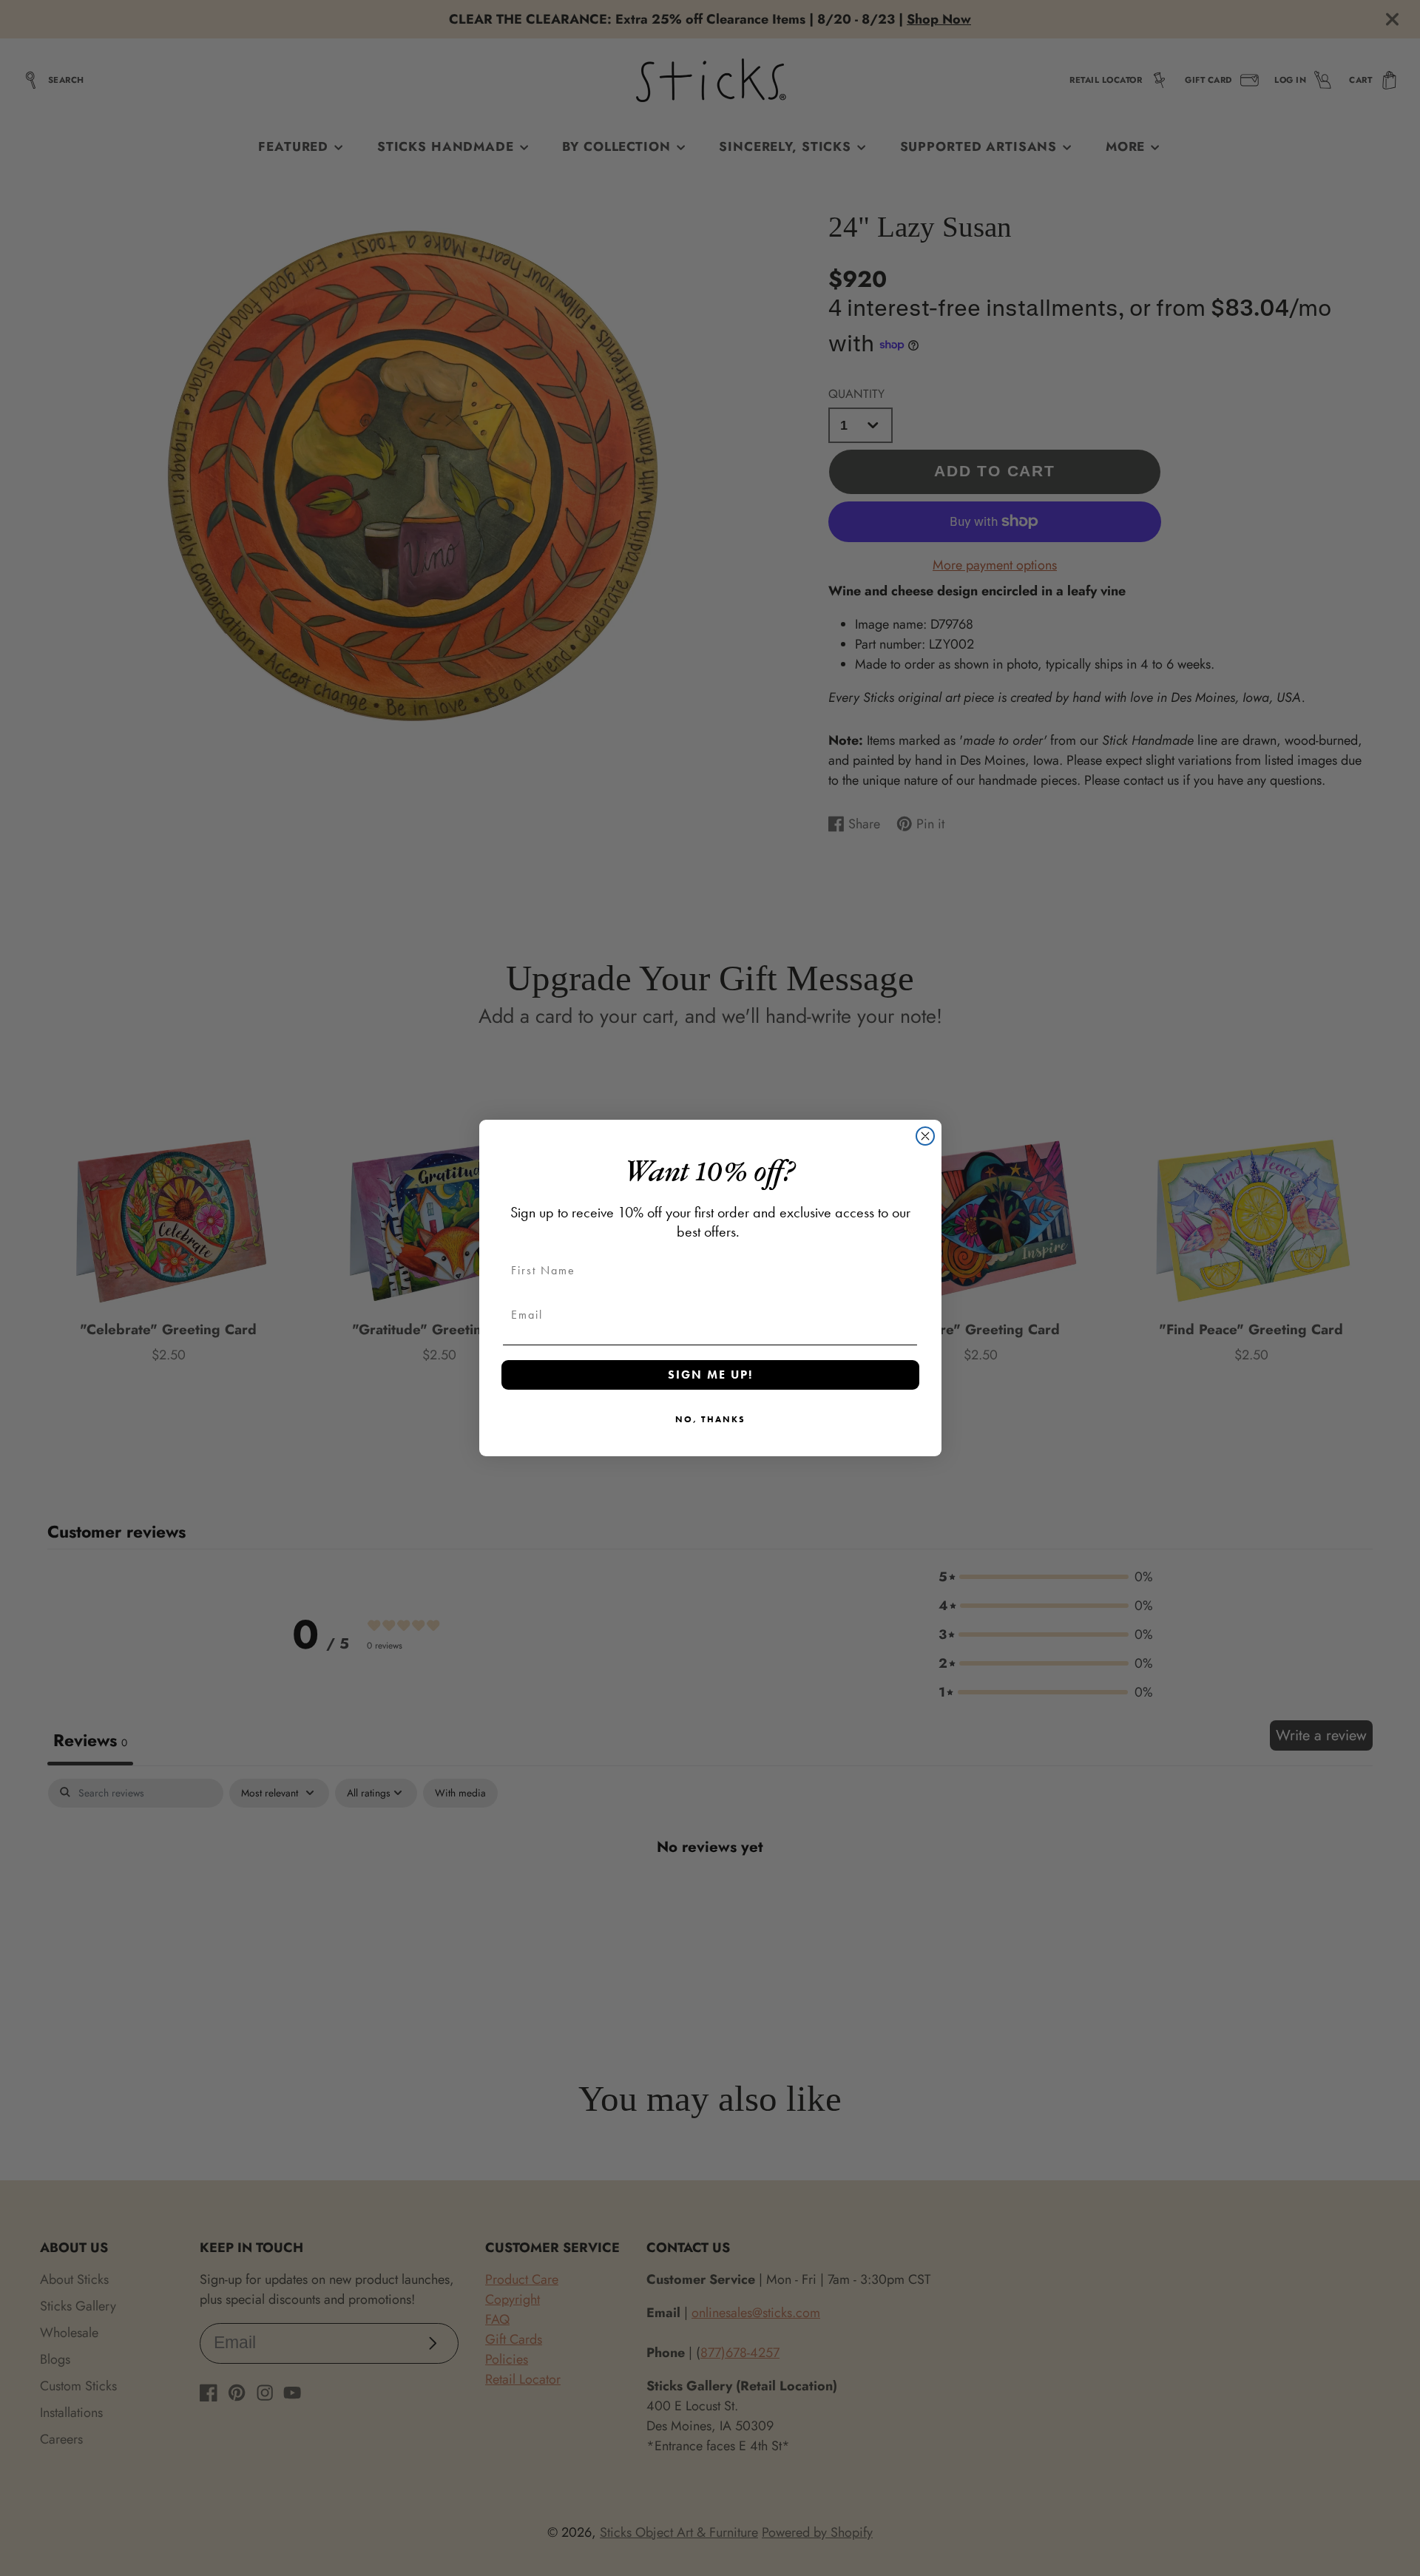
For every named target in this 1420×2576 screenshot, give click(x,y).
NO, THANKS (710, 1419)
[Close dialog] (925, 1136)
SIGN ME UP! (710, 1375)
